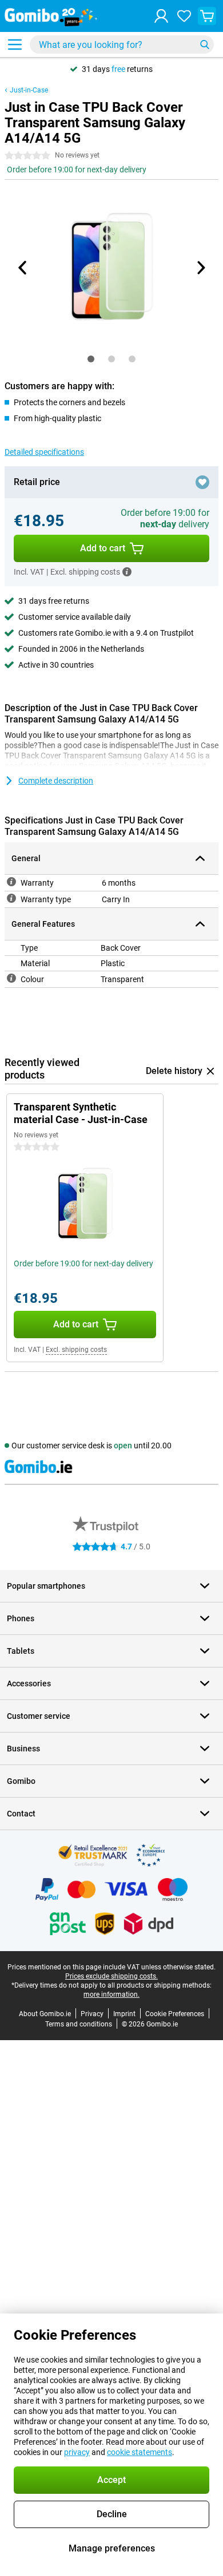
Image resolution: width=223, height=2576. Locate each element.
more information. (111, 1994)
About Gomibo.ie (45, 2014)
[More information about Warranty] (11, 882)
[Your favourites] (184, 16)
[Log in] (161, 16)
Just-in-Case (29, 90)
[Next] (200, 268)
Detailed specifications (44, 452)
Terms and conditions (79, 2024)
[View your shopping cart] (207, 16)
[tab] (91, 359)
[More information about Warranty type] (11, 898)
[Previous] (23, 268)
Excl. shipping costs (76, 1350)
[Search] (205, 45)
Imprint (124, 2014)
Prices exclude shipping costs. (111, 1976)
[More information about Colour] (11, 978)
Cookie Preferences (175, 2014)
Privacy (92, 2014)
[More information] (127, 572)
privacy (77, 2452)
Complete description (56, 781)
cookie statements (140, 2452)
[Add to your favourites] (202, 482)
